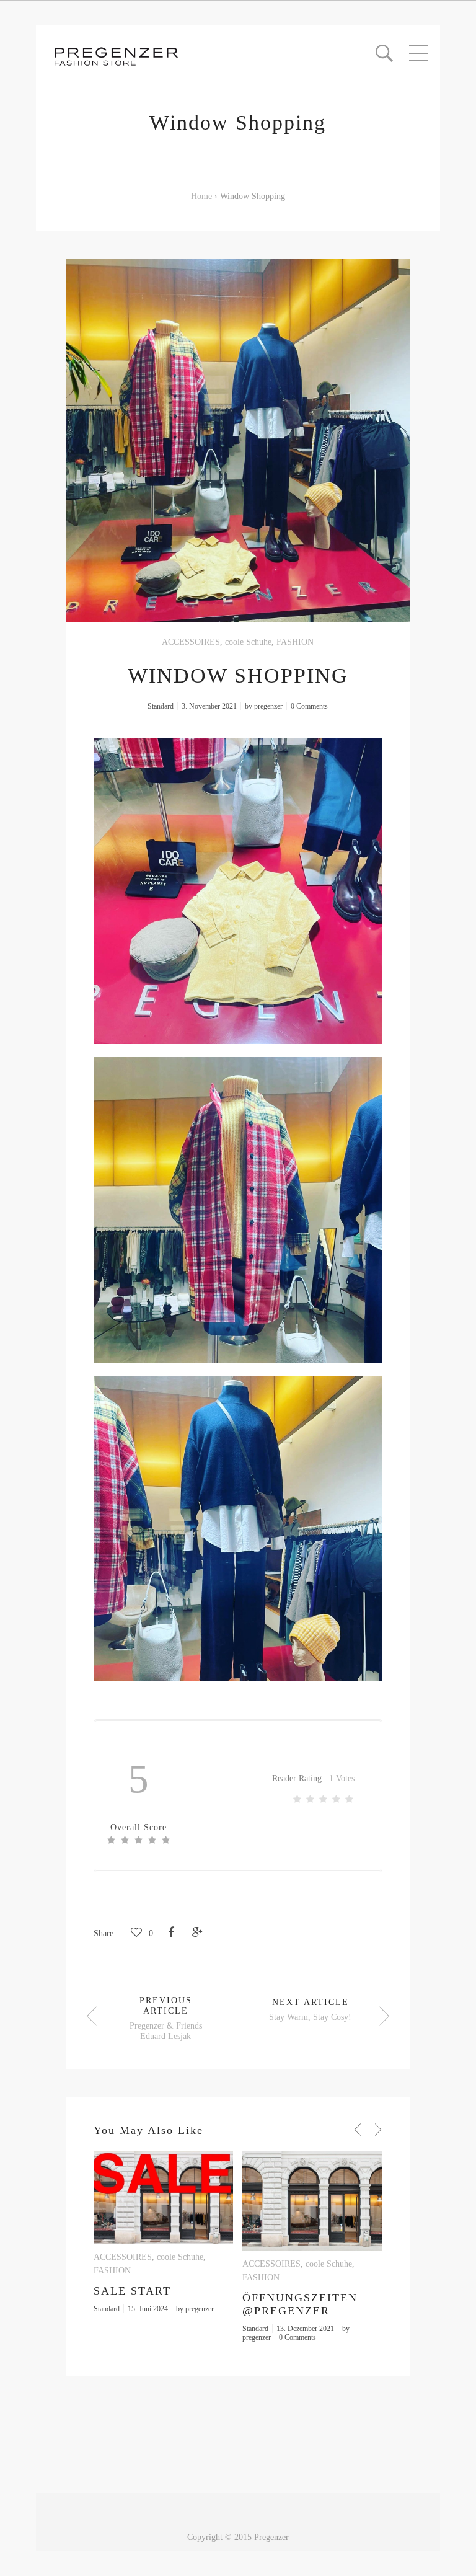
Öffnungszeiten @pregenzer (300, 2304)
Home (201, 196)
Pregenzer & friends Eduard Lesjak (166, 2031)
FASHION (295, 642)
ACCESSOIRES (191, 642)
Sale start (132, 2291)
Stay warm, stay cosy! (310, 2017)
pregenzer (268, 706)
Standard (161, 706)
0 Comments (309, 706)
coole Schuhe (248, 642)
